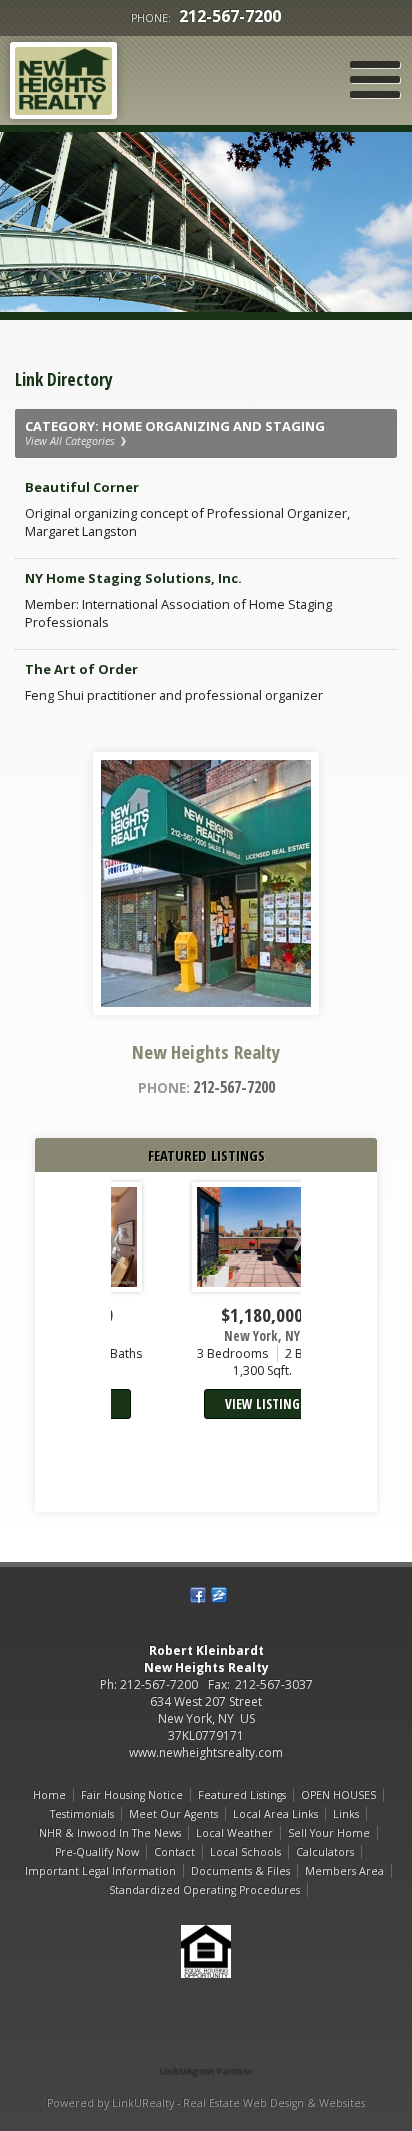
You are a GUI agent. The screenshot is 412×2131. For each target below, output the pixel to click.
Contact (174, 1852)
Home (49, 1795)
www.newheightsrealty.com (206, 1752)
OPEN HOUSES (338, 1795)
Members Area (344, 1871)
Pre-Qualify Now (97, 1852)
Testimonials (82, 1814)
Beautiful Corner (82, 487)
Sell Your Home (329, 1833)
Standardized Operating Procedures (204, 1890)
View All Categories (71, 441)
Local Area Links (275, 1814)
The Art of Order (81, 669)
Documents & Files (240, 1871)
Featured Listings (242, 1795)
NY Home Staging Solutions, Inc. (133, 578)
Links (346, 1814)
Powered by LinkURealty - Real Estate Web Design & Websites (206, 2103)
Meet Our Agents (173, 1814)
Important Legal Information (100, 1871)
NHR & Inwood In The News (110, 1833)
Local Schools (245, 1852)
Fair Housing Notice (132, 1795)
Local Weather (234, 1833)
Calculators (325, 1852)
